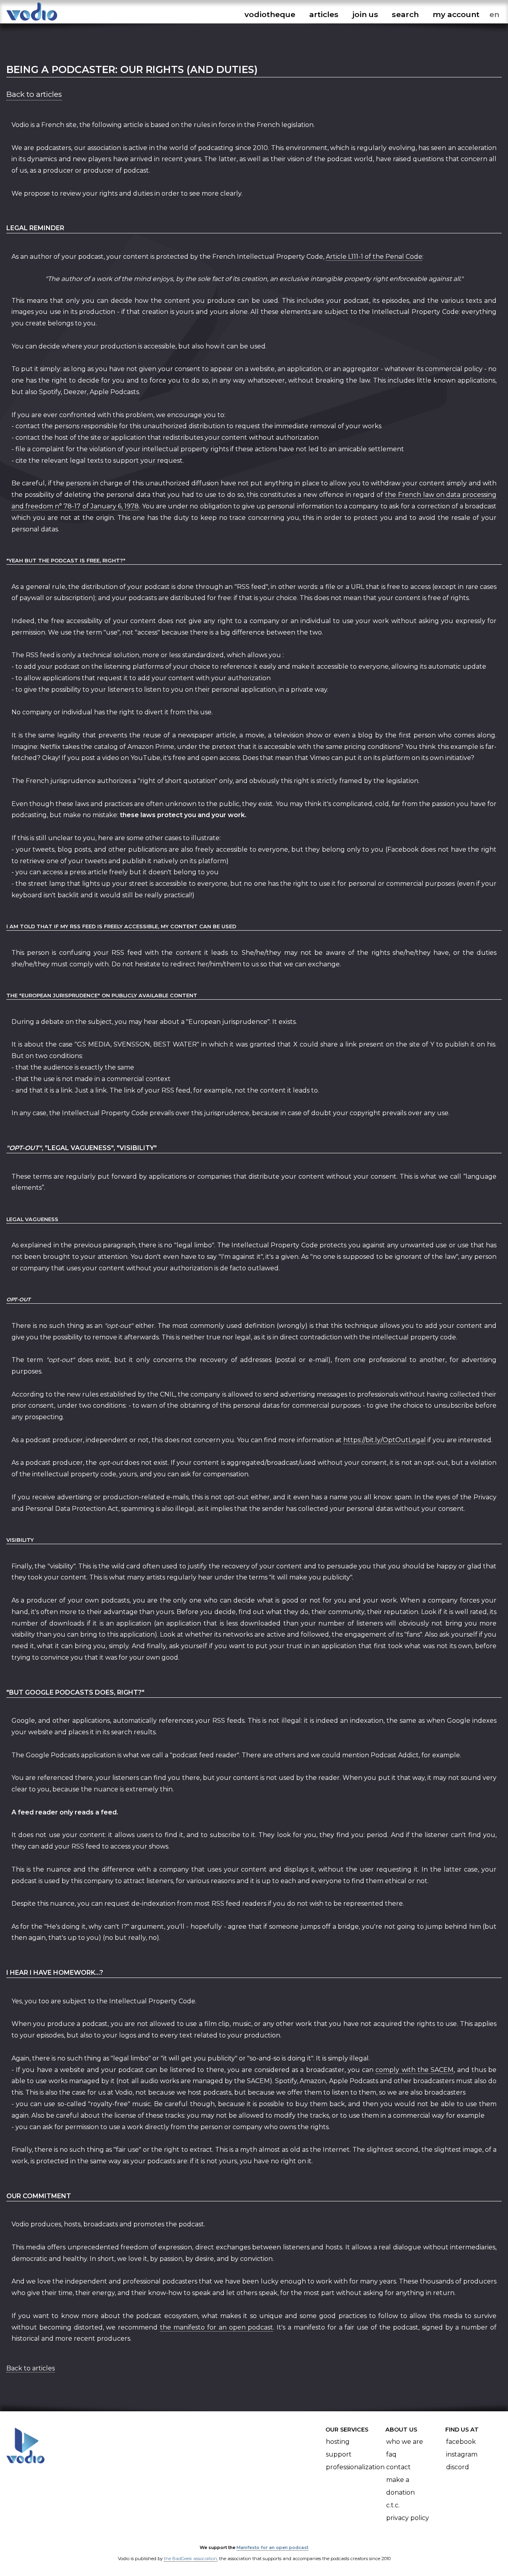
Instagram (462, 2454)
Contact (398, 2467)
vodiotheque (270, 14)
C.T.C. (393, 2505)
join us (365, 14)
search (405, 14)
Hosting (338, 2442)
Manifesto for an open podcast (272, 2547)
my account (456, 14)
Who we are (405, 2442)
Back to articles (34, 94)
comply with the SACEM (415, 2070)
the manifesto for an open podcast (216, 2327)
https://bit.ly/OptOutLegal (385, 1440)
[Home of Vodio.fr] (32, 21)
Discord (458, 2467)
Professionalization (355, 2467)
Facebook (461, 2442)
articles (324, 14)
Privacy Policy (408, 2518)
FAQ (391, 2454)
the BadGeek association (190, 2559)
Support (339, 2454)
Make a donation (400, 2486)
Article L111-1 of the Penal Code (374, 257)
